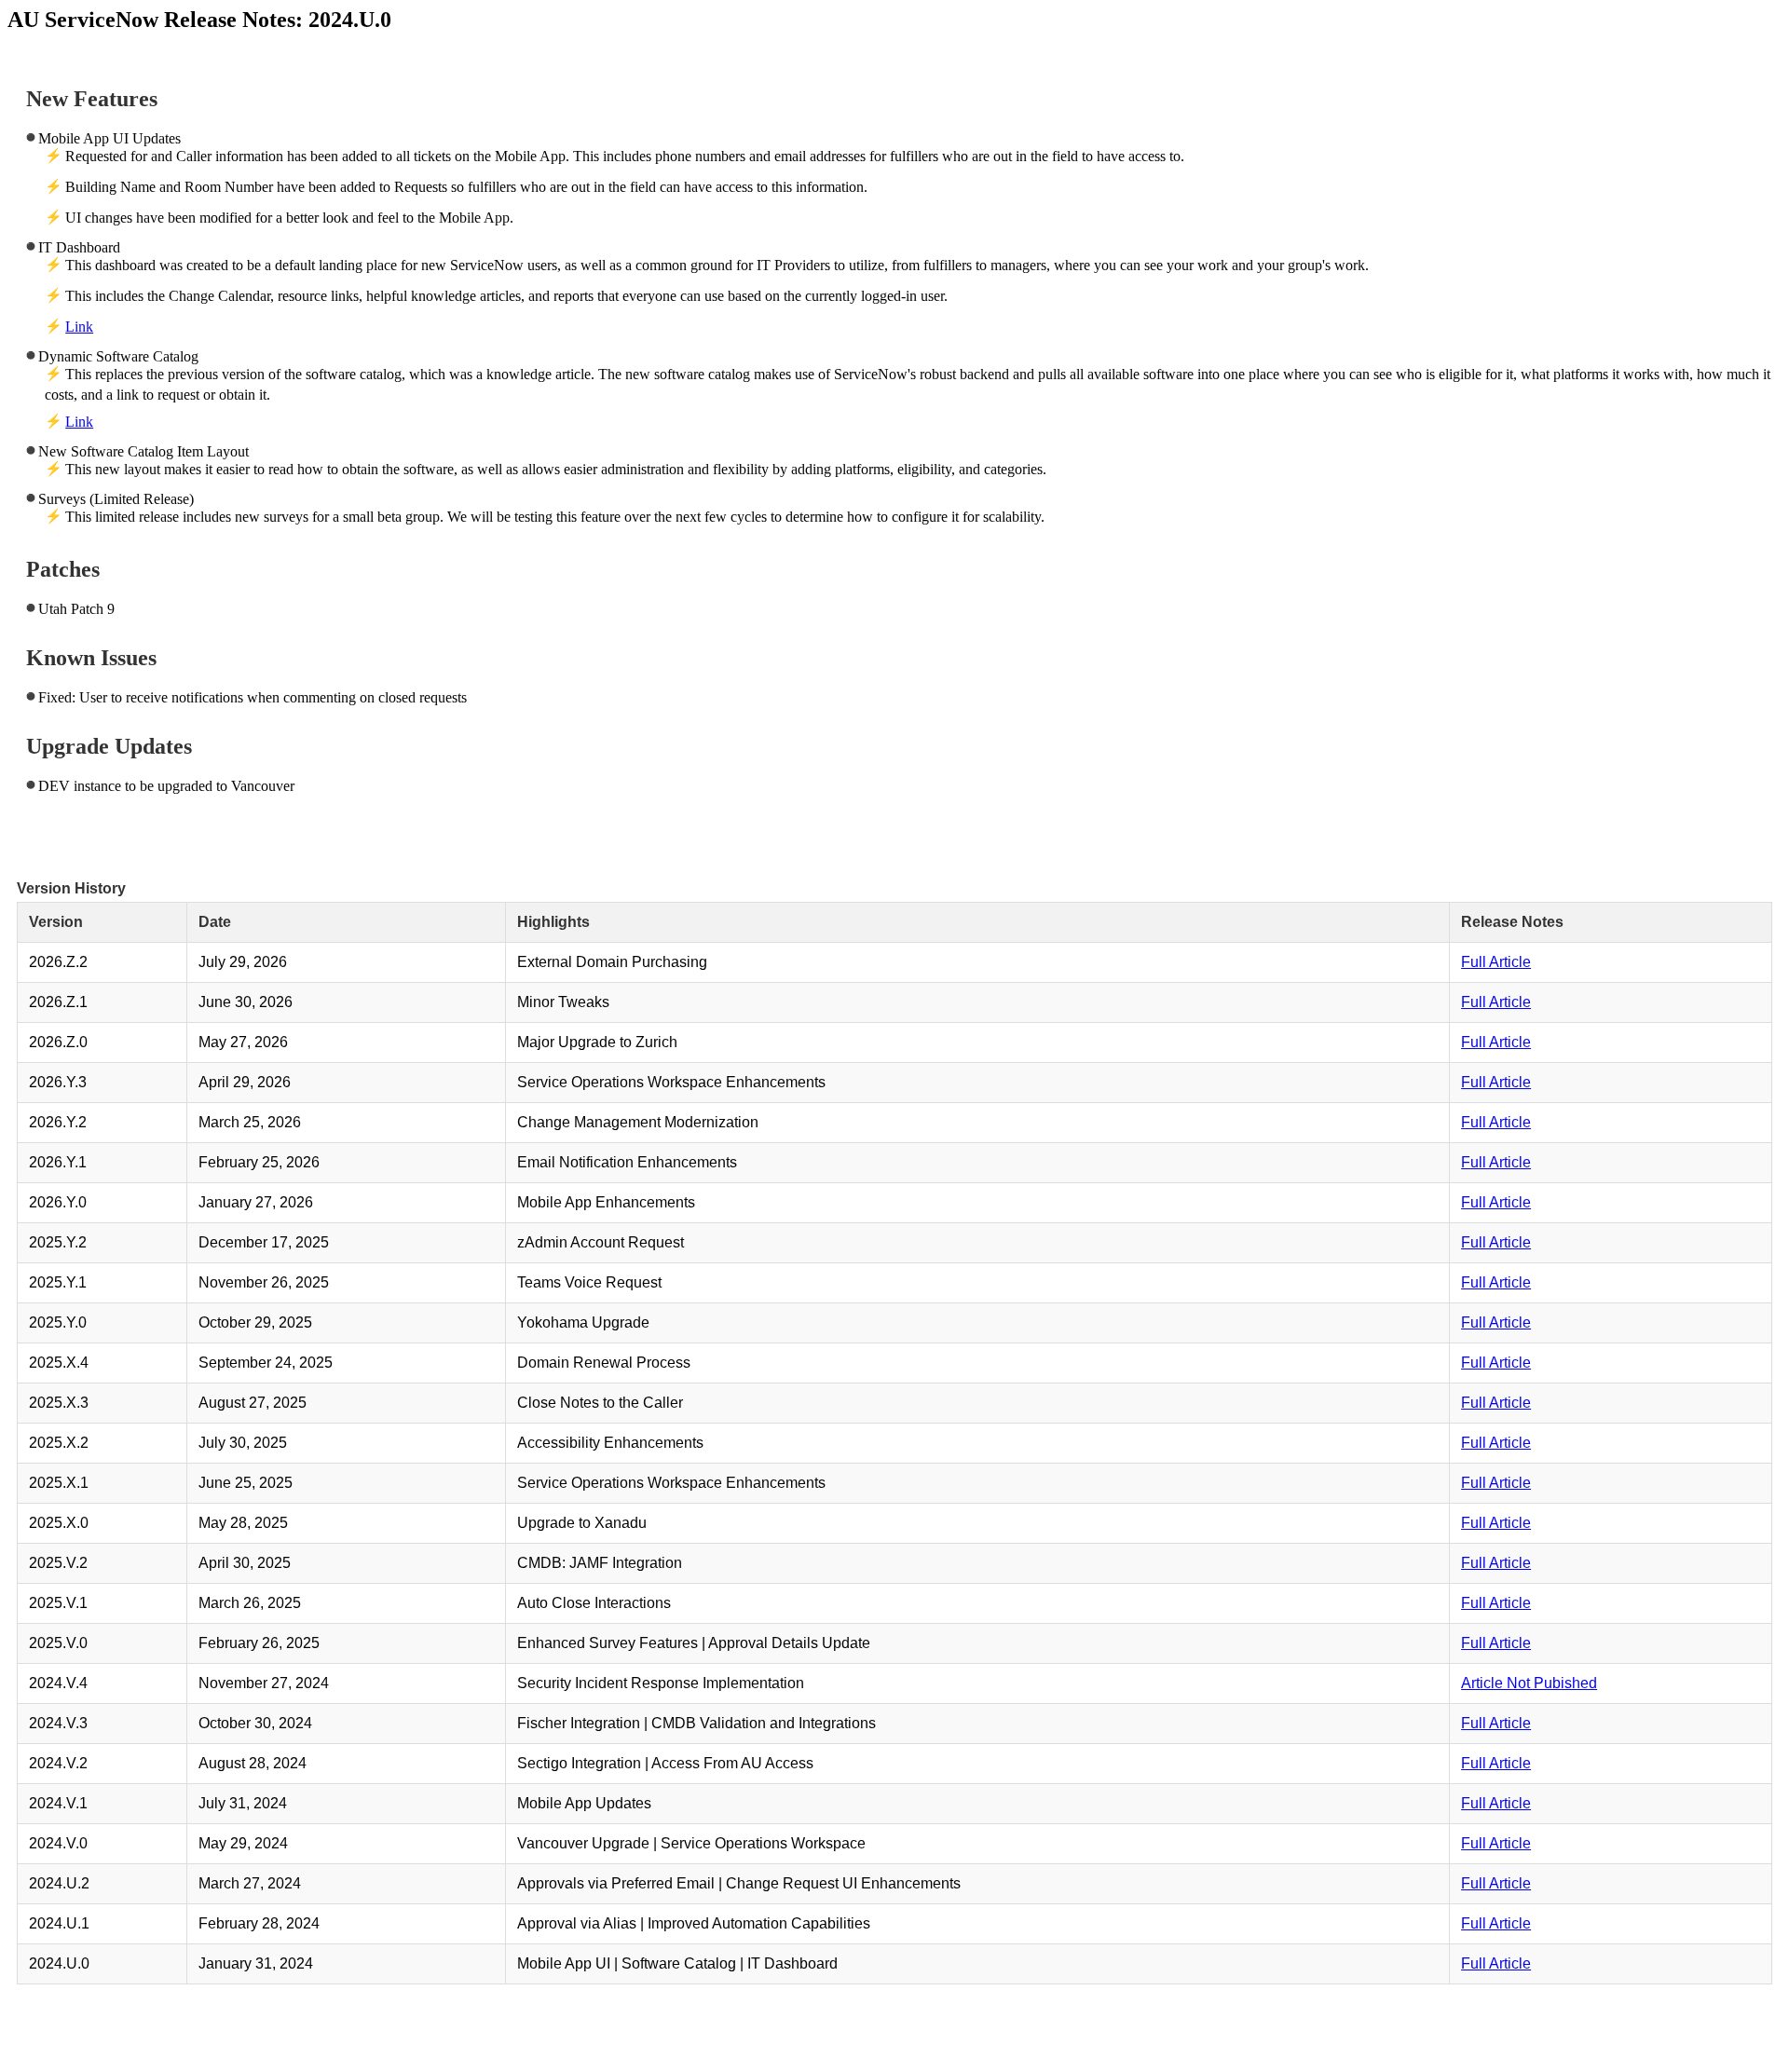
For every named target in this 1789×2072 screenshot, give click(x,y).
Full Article (1496, 962)
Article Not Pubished (1529, 1683)
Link (79, 327)
